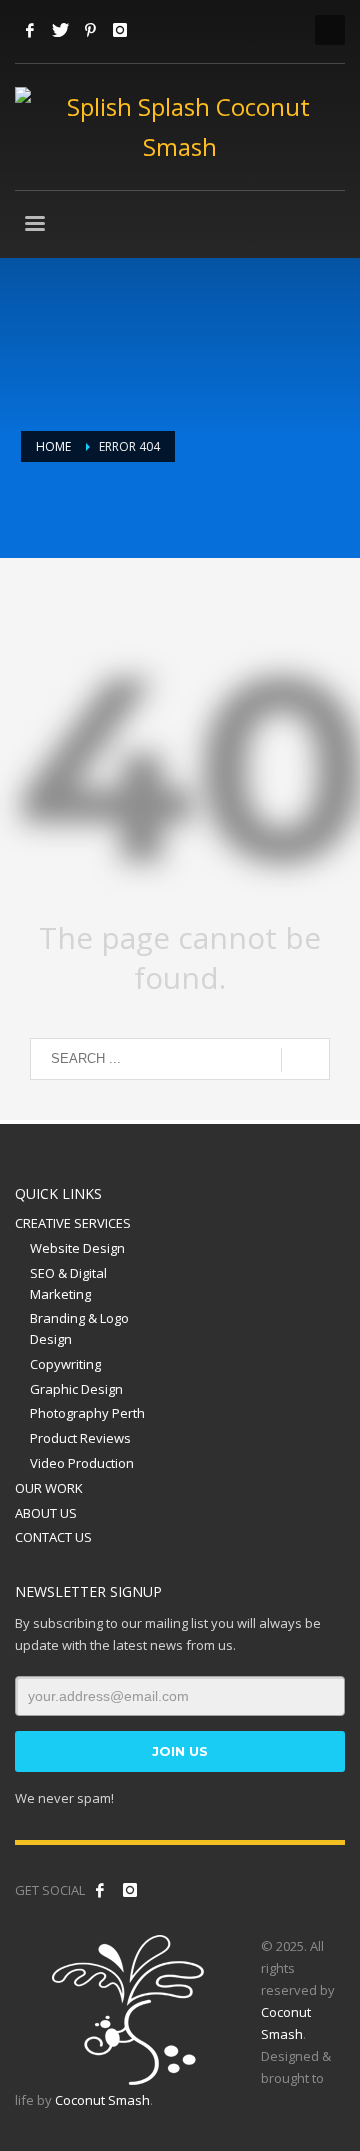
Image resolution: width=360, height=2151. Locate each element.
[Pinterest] (90, 30)
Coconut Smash (102, 2100)
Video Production (82, 1463)
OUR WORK (49, 1488)
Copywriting (65, 1364)
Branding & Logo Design (79, 1328)
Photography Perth (87, 1413)
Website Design (77, 1248)
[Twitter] (60, 30)
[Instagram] (120, 30)
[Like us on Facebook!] (100, 1890)
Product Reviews (80, 1438)
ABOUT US (46, 1513)
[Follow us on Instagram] (130, 1890)
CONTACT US (53, 1537)
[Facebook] (30, 30)
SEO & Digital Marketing (68, 1283)
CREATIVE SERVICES (73, 1223)
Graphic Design (76, 1389)
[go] (305, 1060)
